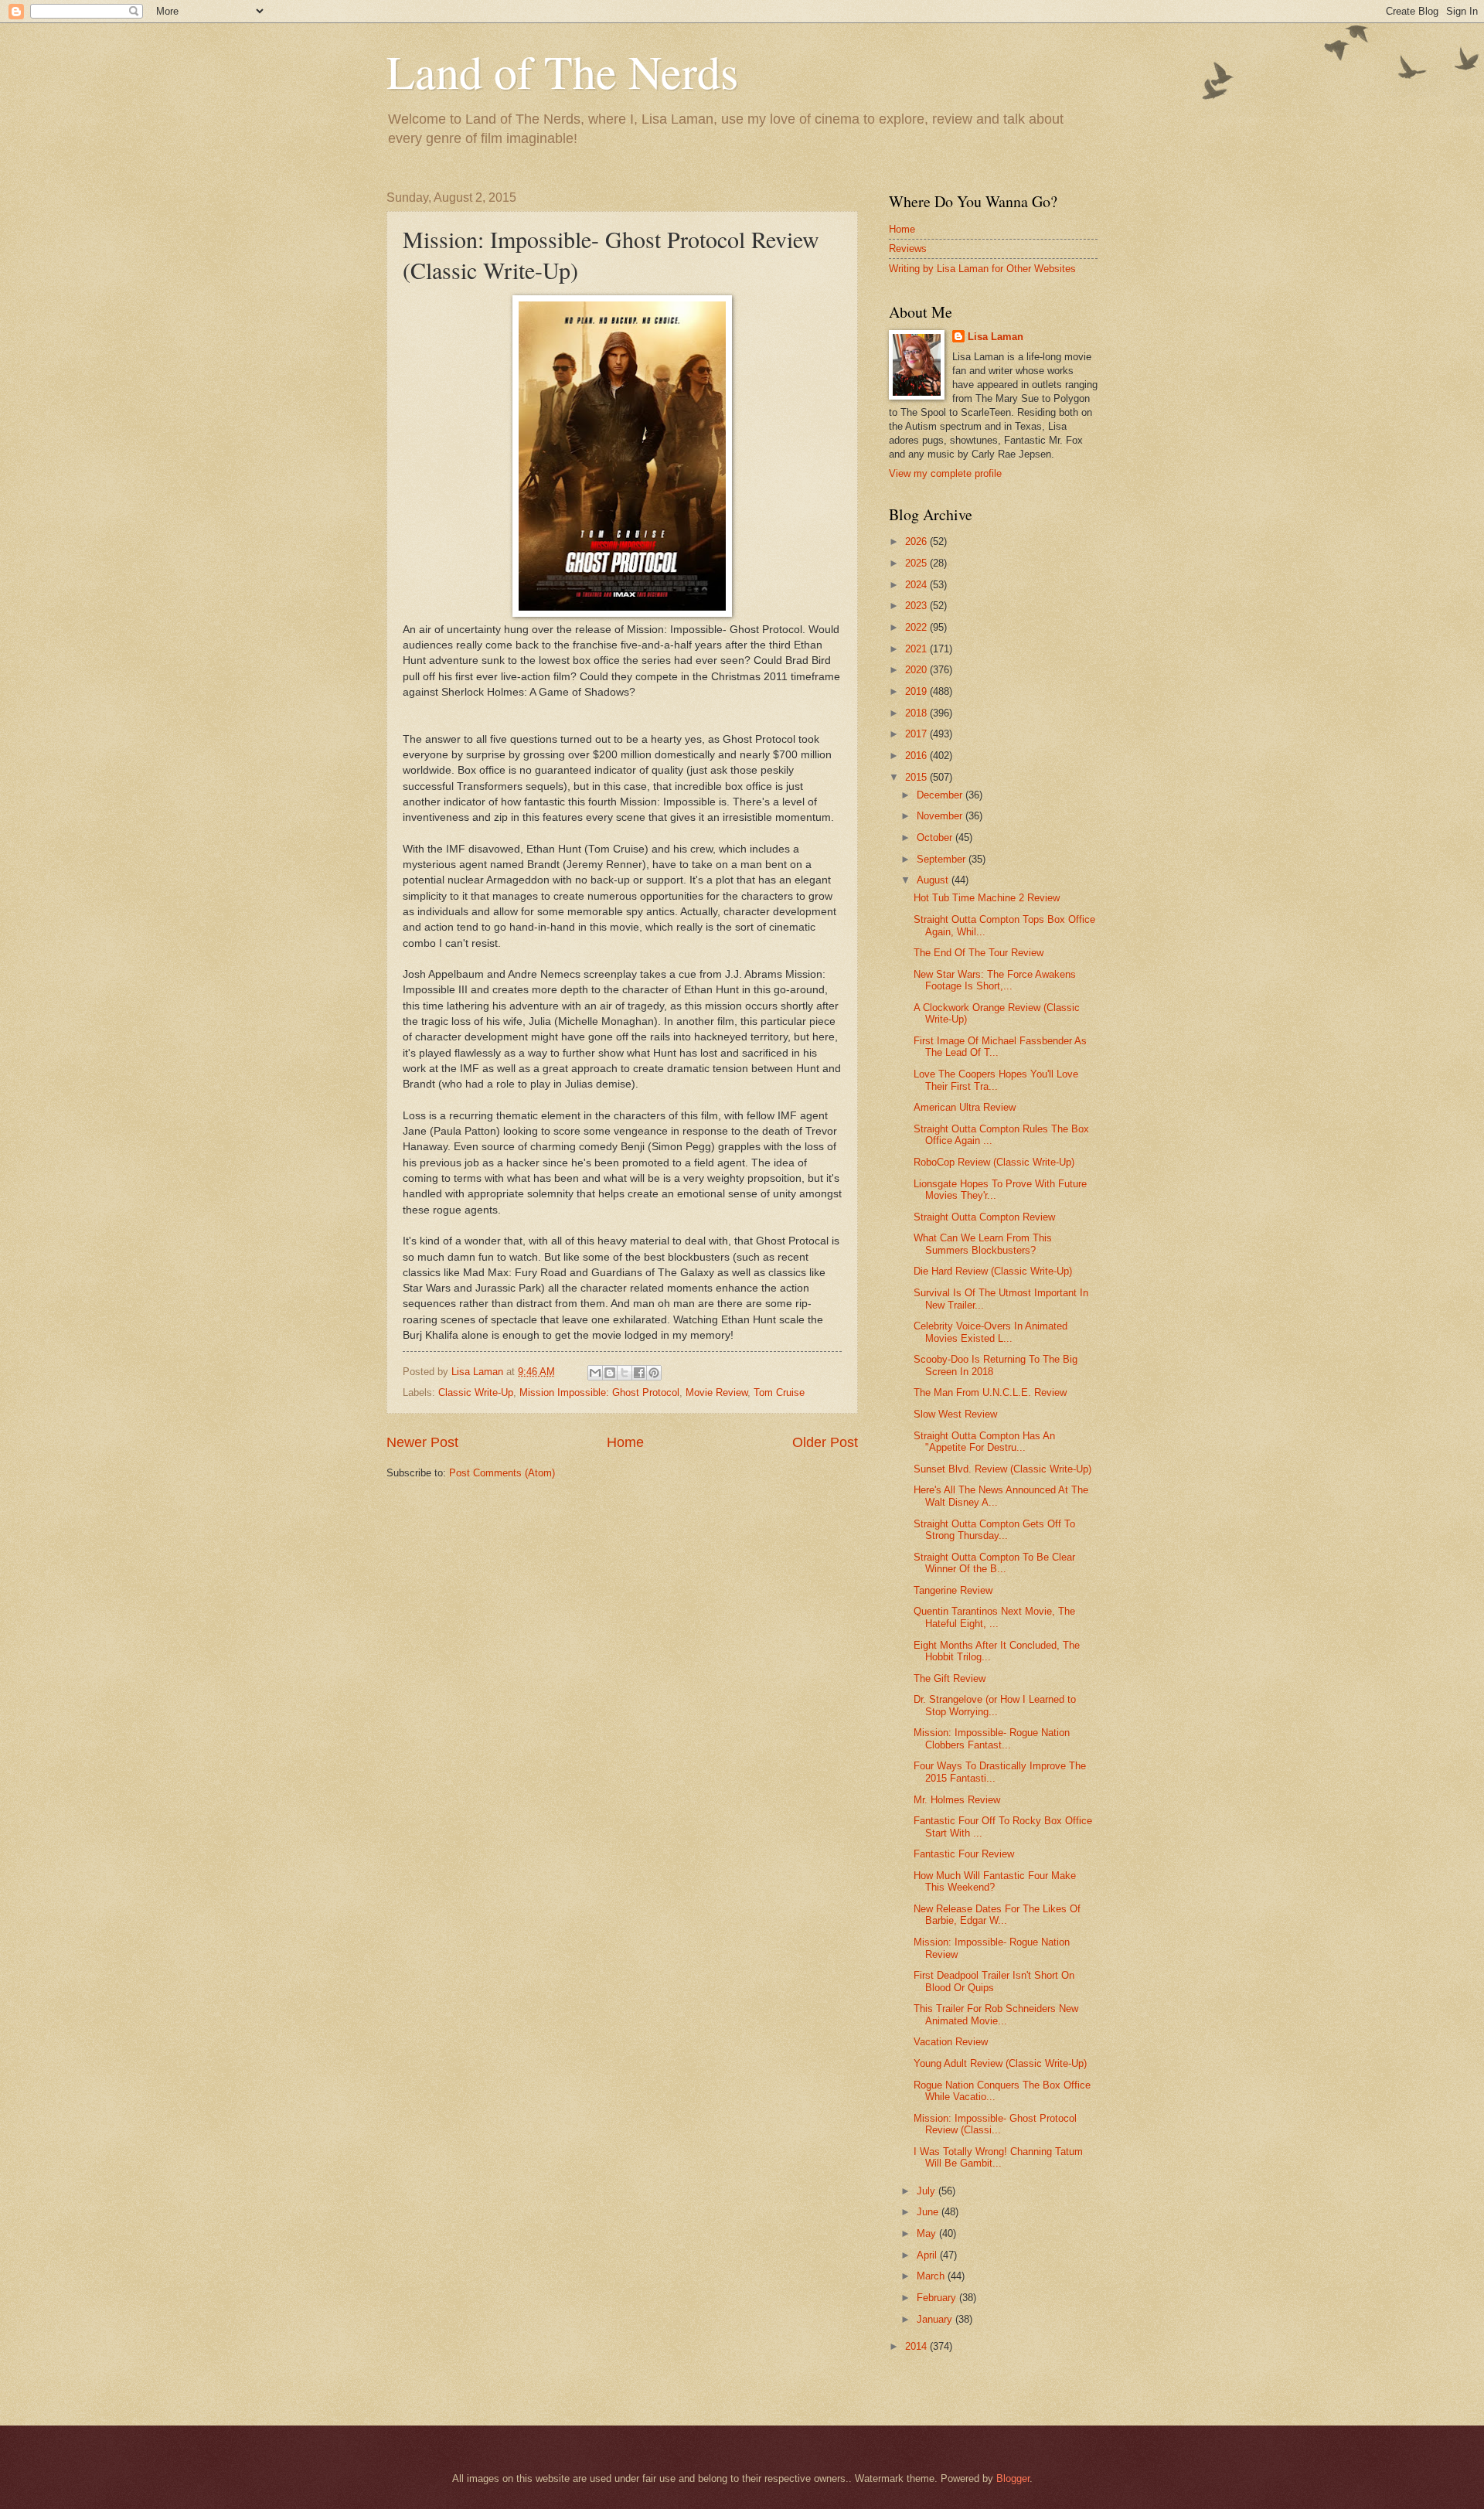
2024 (917, 585)
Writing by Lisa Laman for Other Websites (982, 269)
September (943, 859)
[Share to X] (625, 1373)
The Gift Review (950, 1678)
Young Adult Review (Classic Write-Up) (1000, 2063)
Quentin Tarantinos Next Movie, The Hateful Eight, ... (994, 1617)
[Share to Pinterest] (654, 1373)
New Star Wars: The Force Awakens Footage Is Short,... (995, 980)
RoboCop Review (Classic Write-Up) (994, 1162)
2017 (917, 734)
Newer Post (422, 1442)
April (928, 2255)
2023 (917, 606)
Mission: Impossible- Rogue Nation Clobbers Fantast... (992, 1738)
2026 (917, 541)
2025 (917, 563)
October (936, 837)
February (938, 2298)
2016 (917, 756)
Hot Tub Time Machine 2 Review (987, 898)
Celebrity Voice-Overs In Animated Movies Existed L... (990, 1332)
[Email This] (595, 1373)
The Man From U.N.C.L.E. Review (990, 1392)
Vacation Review (951, 2042)
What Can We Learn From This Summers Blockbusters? (983, 1244)
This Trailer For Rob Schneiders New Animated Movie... (996, 2014)
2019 (917, 691)
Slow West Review (955, 1414)
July (927, 2191)
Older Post (825, 1442)
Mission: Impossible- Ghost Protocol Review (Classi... (995, 2124)
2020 (917, 670)
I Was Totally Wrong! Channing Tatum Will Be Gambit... (998, 2157)
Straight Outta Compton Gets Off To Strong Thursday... (994, 1530)
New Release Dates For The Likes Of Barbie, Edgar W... (997, 1915)
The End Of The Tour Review (979, 953)
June (929, 2212)
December (941, 795)
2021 (917, 649)
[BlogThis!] (610, 1373)
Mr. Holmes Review (957, 1800)
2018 (917, 713)
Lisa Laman (996, 337)
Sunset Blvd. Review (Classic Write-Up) (1002, 1469)
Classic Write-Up (476, 1392)
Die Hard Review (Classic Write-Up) (993, 1271)
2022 (917, 627)
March (932, 2276)
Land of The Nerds (562, 71)
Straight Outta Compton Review (984, 1217)
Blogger (1013, 2478)
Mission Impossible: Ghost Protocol (599, 1392)
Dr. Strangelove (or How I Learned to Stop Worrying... (995, 1705)
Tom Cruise (779, 1392)
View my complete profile (945, 473)
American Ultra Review (965, 1107)
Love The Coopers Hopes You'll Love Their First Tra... (996, 1080)
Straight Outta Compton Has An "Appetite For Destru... (984, 1442)
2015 (917, 777)
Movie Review (716, 1392)
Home (625, 1442)
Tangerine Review (953, 1590)
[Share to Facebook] (639, 1373)
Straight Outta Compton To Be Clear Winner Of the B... (994, 1563)
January (936, 2319)
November (941, 816)
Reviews (908, 249)
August (934, 880)
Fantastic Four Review (964, 1854)
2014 (917, 2346)
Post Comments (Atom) (502, 1473)
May (928, 2233)
